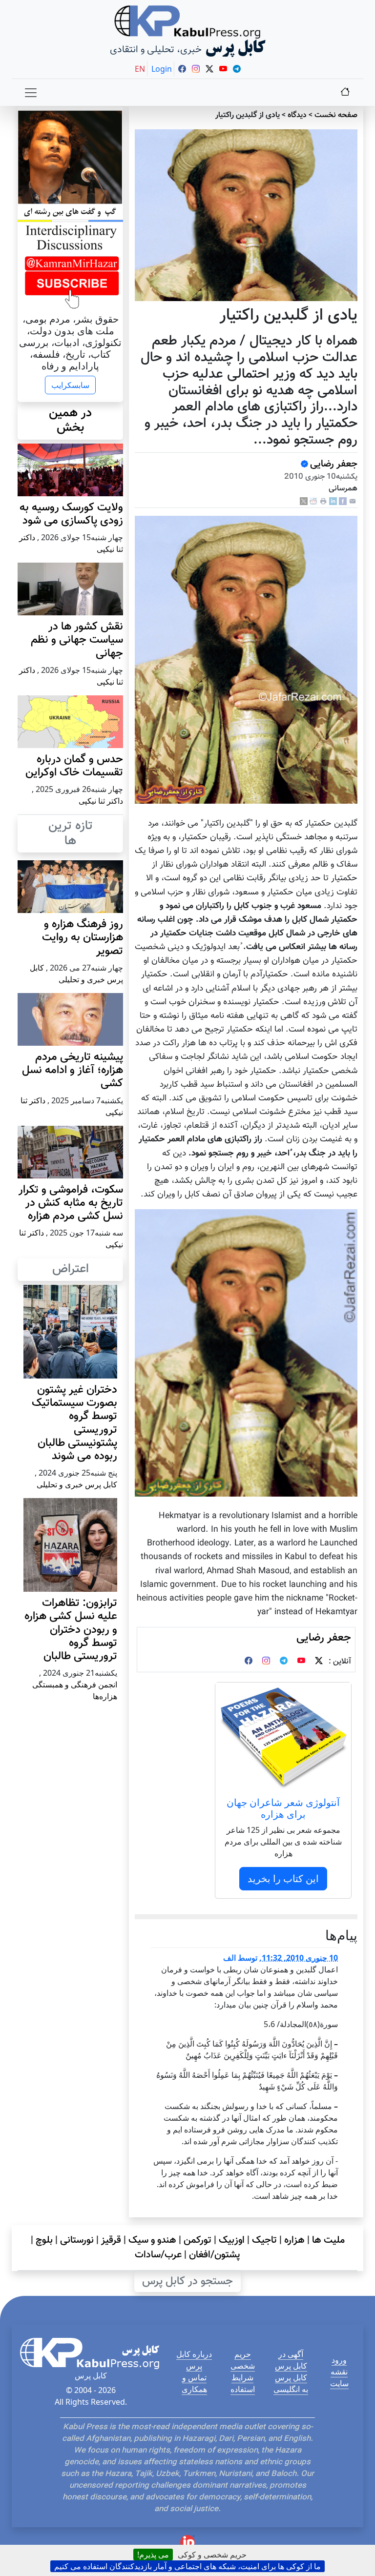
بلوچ (44, 2240)
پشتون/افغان (215, 2255)
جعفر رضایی (334, 464)
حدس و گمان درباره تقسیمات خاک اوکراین (74, 766)
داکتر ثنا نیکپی (101, 801)
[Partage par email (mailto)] (353, 501)
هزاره (294, 2240)
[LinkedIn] (333, 501)
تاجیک (264, 2240)
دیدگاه (297, 115)
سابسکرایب (70, 385)
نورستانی (77, 2240)
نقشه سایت (339, 2377)
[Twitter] (319, 1662)
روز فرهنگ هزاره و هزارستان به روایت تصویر (83, 938)
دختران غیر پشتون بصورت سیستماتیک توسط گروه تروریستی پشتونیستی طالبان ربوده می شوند (74, 1423)
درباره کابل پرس (194, 2360)
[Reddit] (313, 501)
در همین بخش (70, 421)
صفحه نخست (336, 115)
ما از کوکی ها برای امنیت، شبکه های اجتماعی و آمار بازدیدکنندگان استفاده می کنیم (187, 2566)
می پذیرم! (153, 2555)
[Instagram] (266, 1662)
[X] (304, 501)
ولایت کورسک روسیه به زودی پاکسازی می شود (71, 514)
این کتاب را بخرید (283, 1878)
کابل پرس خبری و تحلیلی (77, 1484)
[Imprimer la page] (323, 501)
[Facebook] (343, 501)
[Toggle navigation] (31, 93)
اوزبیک (232, 2240)
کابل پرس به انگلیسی (291, 2383)
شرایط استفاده (243, 2383)
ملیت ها (328, 2240)
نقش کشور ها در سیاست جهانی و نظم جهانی (77, 640)
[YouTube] (301, 1662)
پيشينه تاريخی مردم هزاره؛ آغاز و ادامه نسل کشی (73, 1070)
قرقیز (111, 2240)
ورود (339, 2360)
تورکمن (198, 2240)
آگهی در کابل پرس (291, 2360)
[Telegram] (284, 1662)
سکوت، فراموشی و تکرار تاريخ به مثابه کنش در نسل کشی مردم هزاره (71, 1203)
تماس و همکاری (194, 2383)
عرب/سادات (158, 2255)
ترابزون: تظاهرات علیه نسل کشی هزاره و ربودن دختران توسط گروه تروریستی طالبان (71, 1630)
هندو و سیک (152, 2240)
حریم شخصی (243, 2360)
